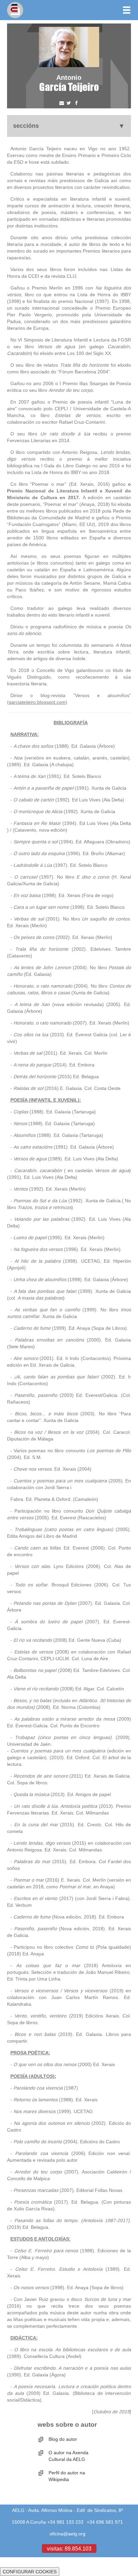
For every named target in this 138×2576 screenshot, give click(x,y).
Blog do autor (63, 2439)
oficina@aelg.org (67, 2534)
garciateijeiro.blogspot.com (37, 702)
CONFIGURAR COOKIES (30, 2572)
